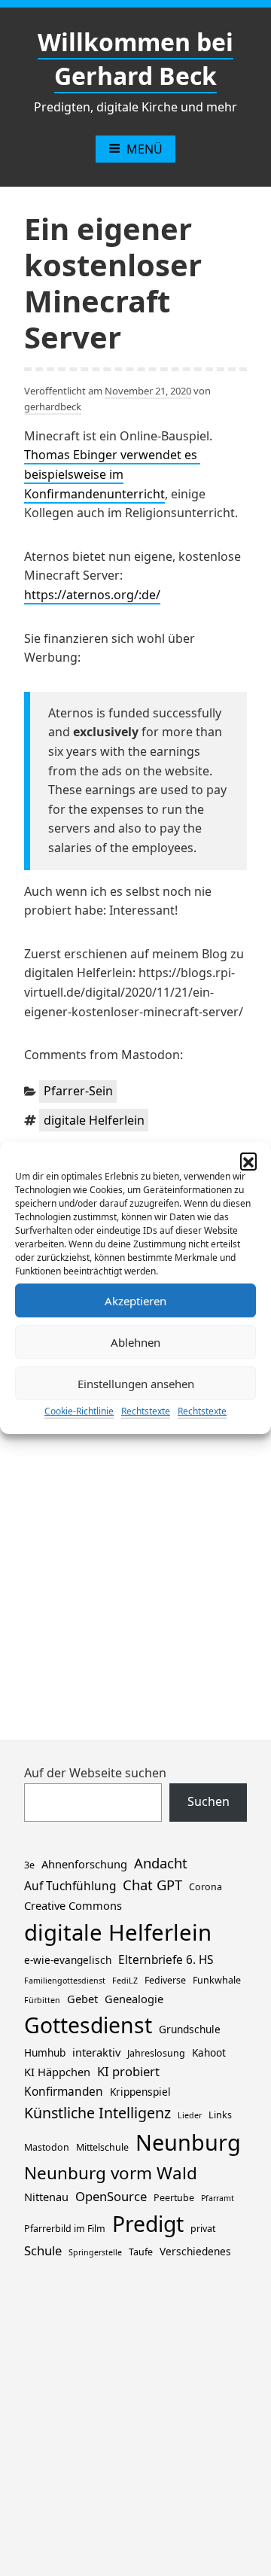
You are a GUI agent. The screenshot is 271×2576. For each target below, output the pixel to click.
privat (203, 2229)
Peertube (174, 2198)
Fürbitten (42, 2000)
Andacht (161, 1863)
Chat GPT (152, 1885)
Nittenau (46, 2197)
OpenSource (111, 2196)
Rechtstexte (146, 1411)
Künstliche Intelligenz (97, 2113)
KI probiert (128, 2071)
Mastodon (47, 2147)
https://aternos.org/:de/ (92, 595)
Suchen (209, 1801)
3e (29, 1865)
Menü (145, 149)
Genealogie (134, 1999)
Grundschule (190, 2029)
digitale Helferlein (94, 1120)
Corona (206, 1887)
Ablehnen (135, 1342)
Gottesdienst (88, 2025)
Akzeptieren (135, 1301)
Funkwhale (217, 1980)
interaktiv (96, 2052)
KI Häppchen (57, 2072)
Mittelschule (102, 2147)
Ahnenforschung (84, 1864)
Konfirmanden (64, 2092)
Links (220, 2115)
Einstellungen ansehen (136, 1384)
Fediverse (165, 1980)
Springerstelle (95, 2252)
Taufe (141, 2252)
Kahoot (209, 2052)
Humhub (45, 2052)
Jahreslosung (156, 2053)
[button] (248, 1161)
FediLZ (125, 1981)
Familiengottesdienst (65, 1981)
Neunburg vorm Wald (111, 2173)
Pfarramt (218, 2198)
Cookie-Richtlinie (79, 1411)
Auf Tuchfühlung (70, 1886)
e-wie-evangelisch (68, 1960)
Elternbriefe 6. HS (166, 1960)
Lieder (190, 2115)
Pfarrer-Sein (78, 1091)
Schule (43, 2250)
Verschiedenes (195, 2251)
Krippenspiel (140, 2092)
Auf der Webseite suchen (95, 1773)
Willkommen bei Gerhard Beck (135, 59)
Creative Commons (73, 1905)
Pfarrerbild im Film (65, 2229)
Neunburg (188, 2142)
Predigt (148, 2224)
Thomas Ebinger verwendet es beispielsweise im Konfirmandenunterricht (112, 474)
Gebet (82, 1999)
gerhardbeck (53, 406)
